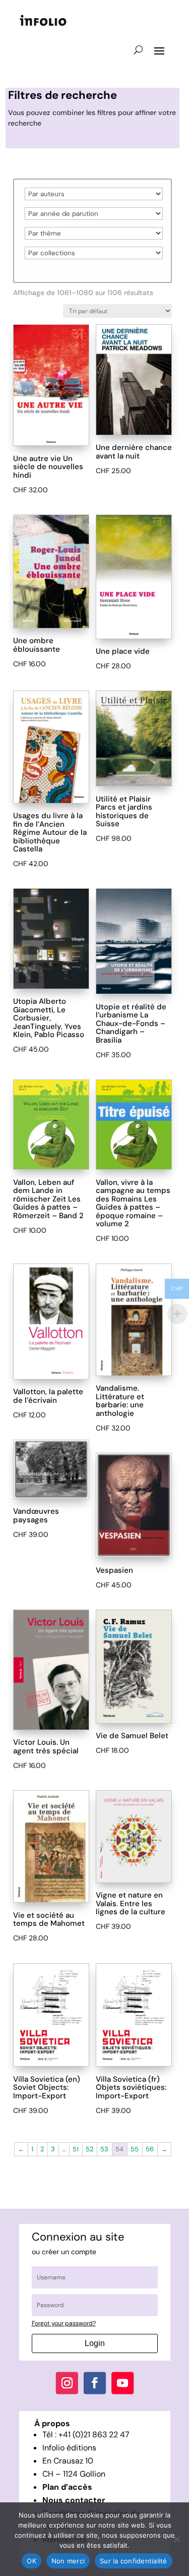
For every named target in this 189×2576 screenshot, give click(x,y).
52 (89, 2149)
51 (76, 2149)
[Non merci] (176, 2539)
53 (104, 2149)
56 (150, 2149)
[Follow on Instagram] (67, 2383)
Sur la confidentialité (134, 2561)
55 (135, 2149)
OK (31, 2561)
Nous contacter (74, 2500)
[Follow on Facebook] (94, 2383)
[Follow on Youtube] (122, 2383)
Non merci (68, 2561)
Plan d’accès (67, 2487)
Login (95, 2343)
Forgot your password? (64, 2323)
